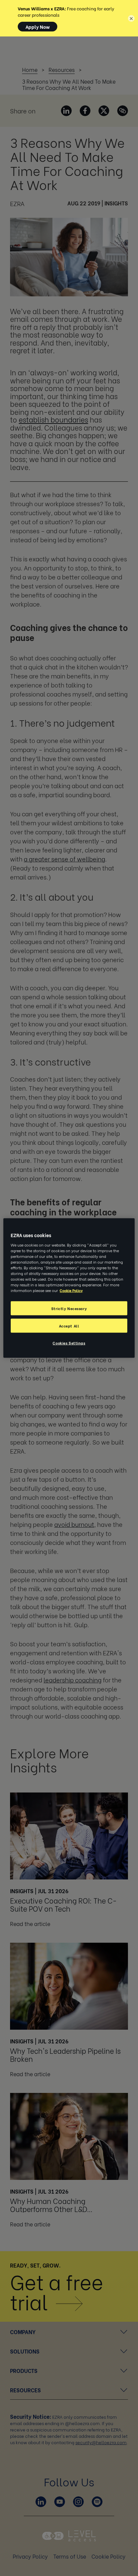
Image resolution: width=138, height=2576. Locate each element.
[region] (69, 1288)
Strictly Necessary (69, 1308)
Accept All (69, 1326)
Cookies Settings (69, 1343)
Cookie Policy (71, 1290)
